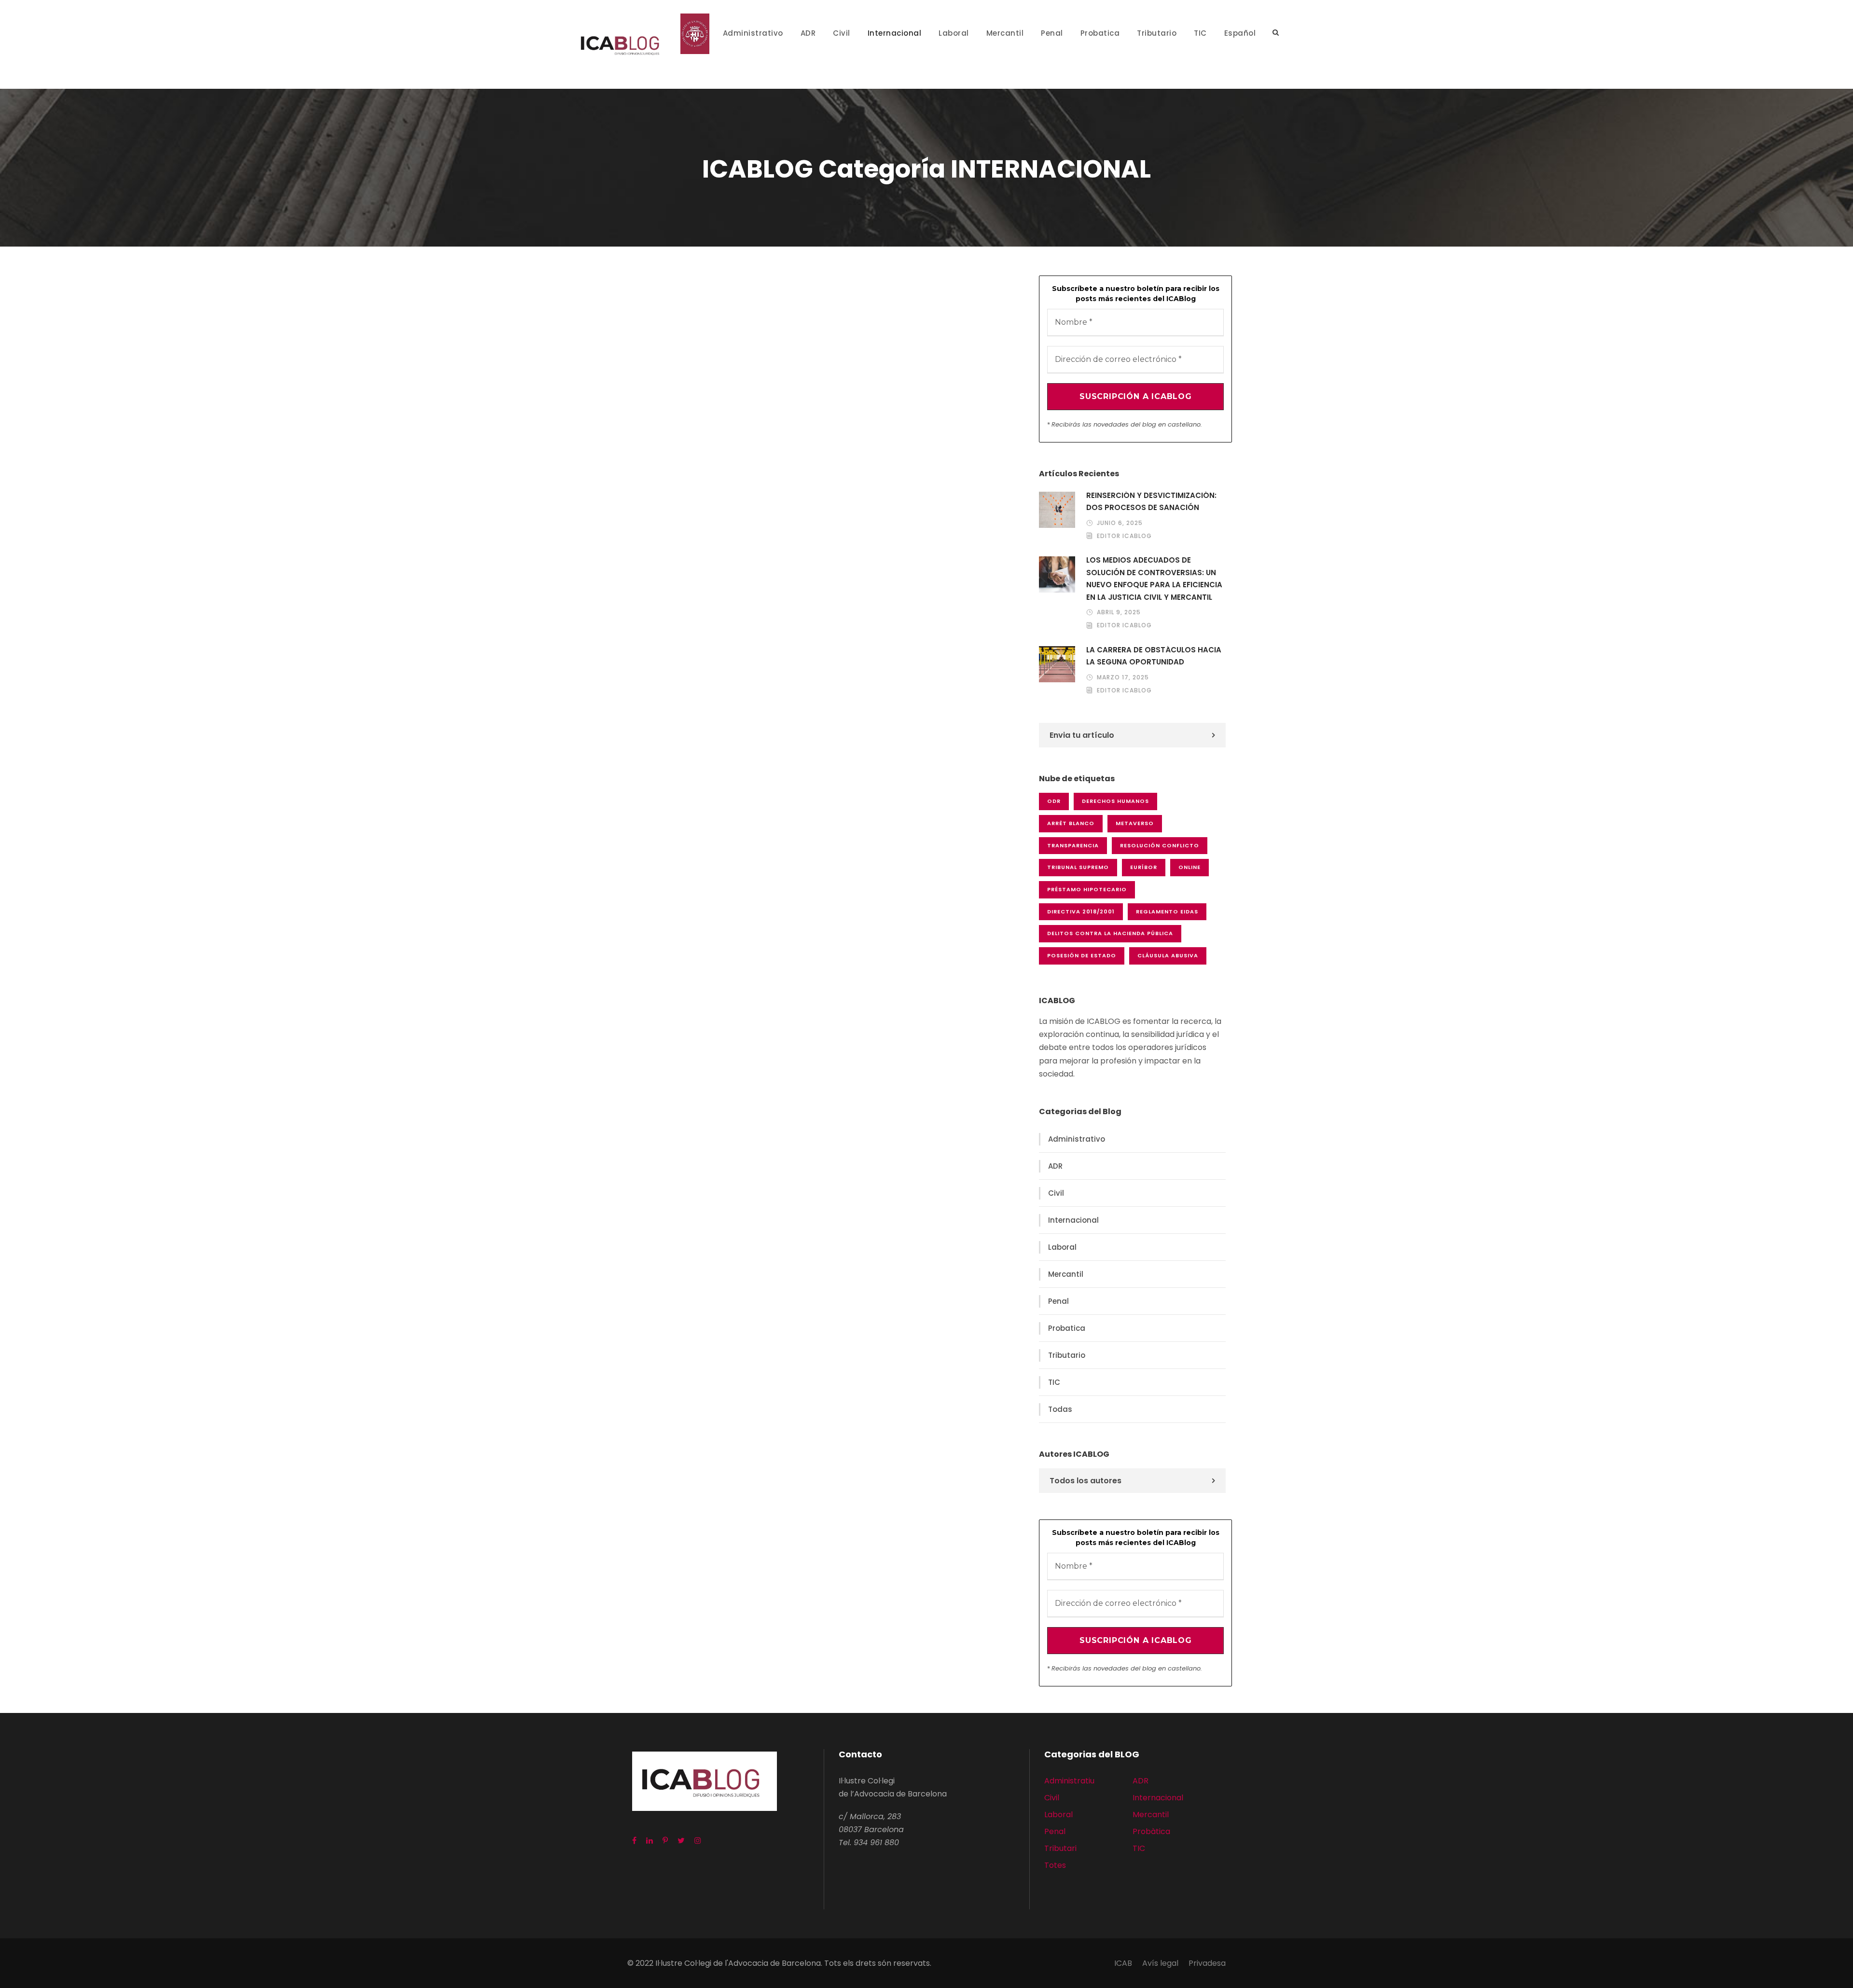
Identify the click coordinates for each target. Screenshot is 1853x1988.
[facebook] (634, 1841)
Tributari (1060, 1848)
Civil (842, 33)
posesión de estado (1082, 955)
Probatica (1100, 33)
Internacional (895, 33)
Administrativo (753, 33)
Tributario (1157, 33)
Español (1240, 33)
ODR (1054, 801)
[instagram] (698, 1841)
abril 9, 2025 (1119, 612)
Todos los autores (1086, 1481)
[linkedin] (650, 1841)
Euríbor (1144, 867)
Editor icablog (1124, 536)
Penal (1052, 33)
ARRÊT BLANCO (1071, 823)
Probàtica (1151, 1831)
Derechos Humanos (1115, 801)
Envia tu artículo (1082, 735)
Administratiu (1069, 1781)
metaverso (1135, 823)
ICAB (1123, 1963)
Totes (1055, 1865)
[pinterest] (665, 1841)
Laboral (954, 33)
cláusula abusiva (1168, 955)
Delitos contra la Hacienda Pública (1110, 933)
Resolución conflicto (1160, 845)
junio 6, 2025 (1120, 523)
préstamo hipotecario (1087, 889)
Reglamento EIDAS (1167, 911)
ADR (808, 33)
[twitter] (681, 1841)
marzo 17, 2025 (1123, 677)
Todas (1060, 1409)
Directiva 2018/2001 (1081, 911)
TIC (1200, 33)
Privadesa (1207, 1963)
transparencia (1073, 845)
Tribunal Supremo (1078, 867)
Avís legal (1160, 1963)
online (1189, 867)
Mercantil (1005, 33)
